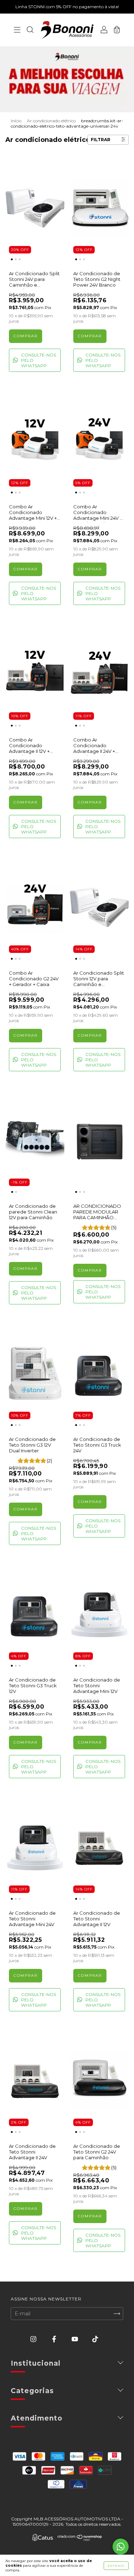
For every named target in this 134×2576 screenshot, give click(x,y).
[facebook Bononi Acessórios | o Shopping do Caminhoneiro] (55, 2339)
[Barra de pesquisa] (30, 31)
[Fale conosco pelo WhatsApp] (121, 2547)
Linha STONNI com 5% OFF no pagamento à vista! (67, 7)
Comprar (90, 1270)
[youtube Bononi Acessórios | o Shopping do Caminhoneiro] (76, 2339)
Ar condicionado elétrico (51, 121)
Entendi (116, 2566)
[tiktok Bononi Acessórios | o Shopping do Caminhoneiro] (95, 2339)
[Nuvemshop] (80, 2539)
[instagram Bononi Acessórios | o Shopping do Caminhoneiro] (34, 2339)
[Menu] (17, 31)
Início (16, 121)
